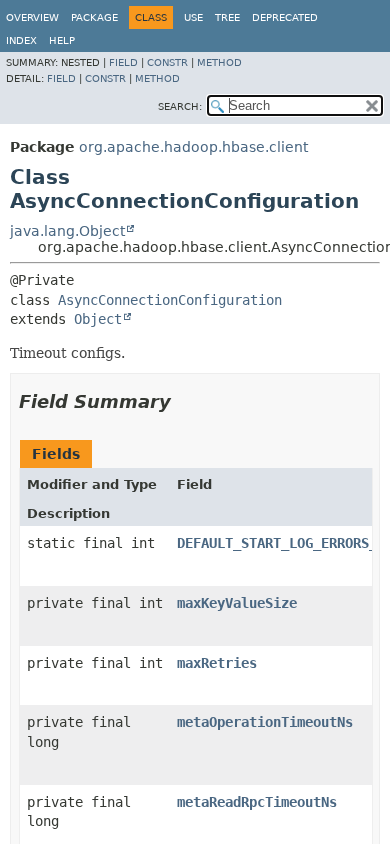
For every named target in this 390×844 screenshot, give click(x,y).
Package (94, 17)
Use (193, 17)
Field (123, 62)
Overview (32, 17)
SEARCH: (180, 106)
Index (21, 40)
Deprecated (285, 17)
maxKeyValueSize (237, 603)
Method (219, 62)
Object (98, 319)
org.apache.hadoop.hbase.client (193, 147)
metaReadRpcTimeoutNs (257, 802)
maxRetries (217, 663)
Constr (167, 62)
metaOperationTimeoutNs (265, 722)
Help (62, 40)
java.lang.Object (67, 231)
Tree (227, 17)
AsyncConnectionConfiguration (170, 300)
